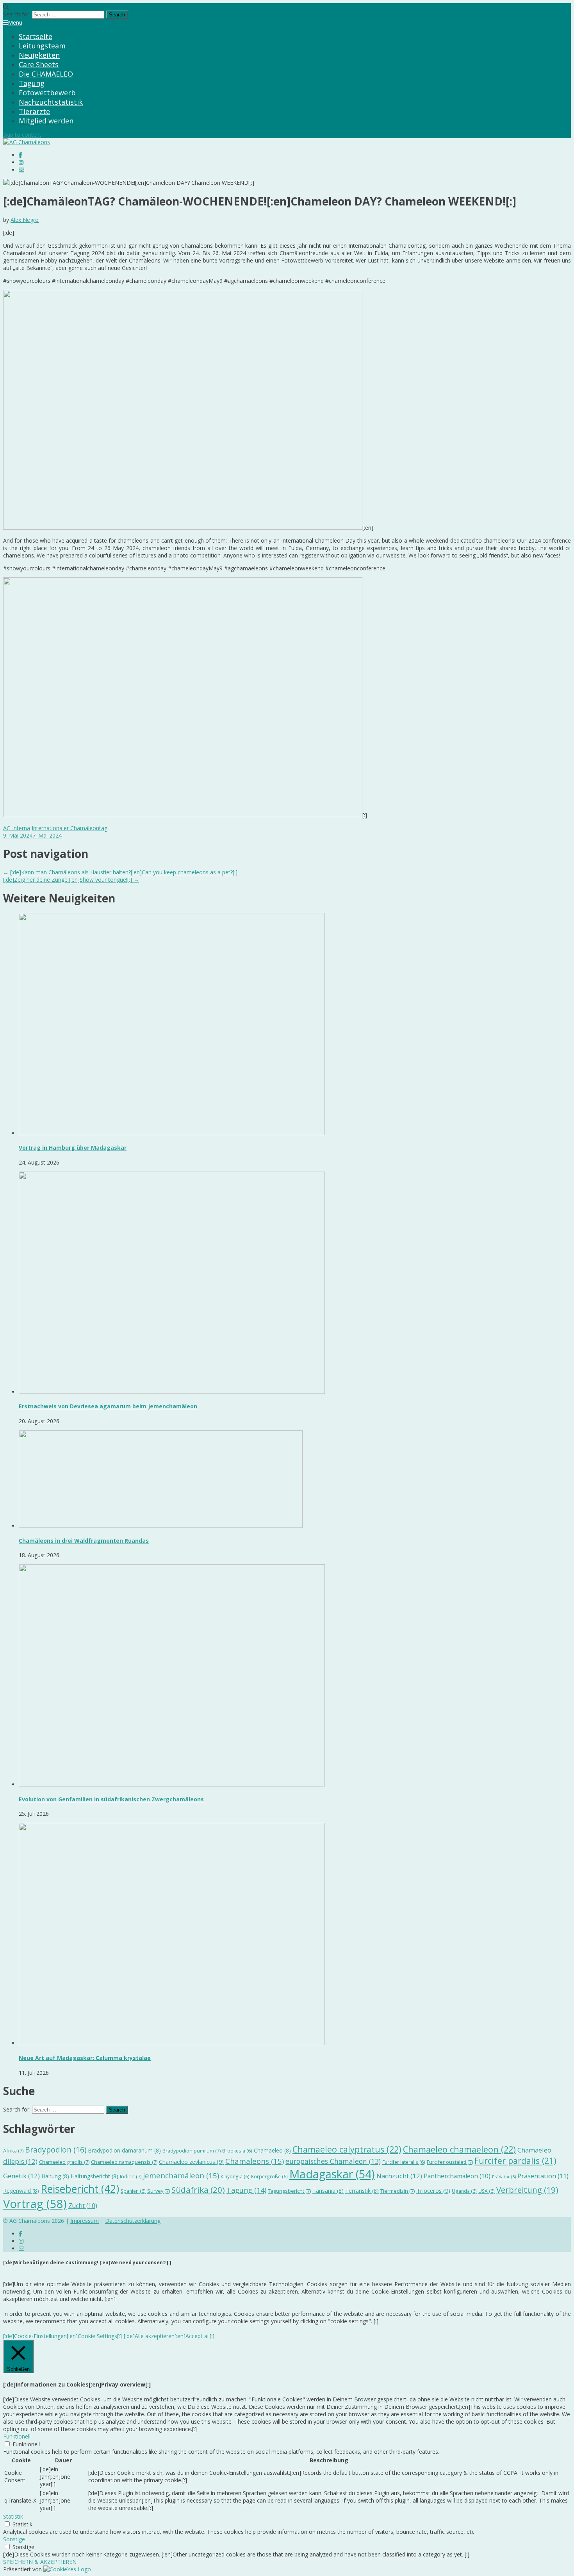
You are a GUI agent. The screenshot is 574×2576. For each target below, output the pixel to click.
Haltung (55, 2176)
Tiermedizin (398, 2191)
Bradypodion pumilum (192, 2151)
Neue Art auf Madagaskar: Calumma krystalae (85, 2058)
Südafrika (198, 2190)
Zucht (83, 2206)
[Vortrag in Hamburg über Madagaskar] (172, 1133)
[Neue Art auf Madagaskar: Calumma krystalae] (172, 2043)
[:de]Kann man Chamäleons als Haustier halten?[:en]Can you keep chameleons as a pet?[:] (120, 872)
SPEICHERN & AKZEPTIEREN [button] (40, 2562)
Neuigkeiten (39, 55)
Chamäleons (255, 2161)
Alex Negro (25, 220)
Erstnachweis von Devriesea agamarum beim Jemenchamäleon (108, 1406)
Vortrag (35, 2204)
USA (487, 2191)
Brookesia (237, 2151)
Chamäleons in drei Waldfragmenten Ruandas (84, 1541)
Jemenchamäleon (181, 2175)
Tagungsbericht (289, 2191)
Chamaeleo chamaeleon (459, 2149)
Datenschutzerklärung (133, 2221)
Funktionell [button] (17, 2436)
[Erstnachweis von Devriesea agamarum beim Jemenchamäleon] (172, 1392)
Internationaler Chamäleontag (70, 828)
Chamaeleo (272, 2150)
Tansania (328, 2191)
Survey (159, 2191)
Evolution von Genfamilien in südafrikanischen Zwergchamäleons (111, 1799)
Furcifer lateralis (404, 2162)
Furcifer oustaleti (450, 2162)
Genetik (21, 2176)
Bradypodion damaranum (124, 2150)
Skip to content (22, 135)
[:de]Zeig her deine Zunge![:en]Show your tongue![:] (71, 880)
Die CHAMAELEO (46, 74)
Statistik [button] (13, 2516)
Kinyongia (235, 2177)
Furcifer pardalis (515, 2161)
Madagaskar (332, 2174)
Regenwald (21, 2191)
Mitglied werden (46, 121)
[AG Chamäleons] (27, 142)
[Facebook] (20, 155)
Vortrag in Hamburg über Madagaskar (73, 1148)
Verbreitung (527, 2190)
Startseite (36, 36)
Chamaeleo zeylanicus (191, 2162)
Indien (131, 2176)
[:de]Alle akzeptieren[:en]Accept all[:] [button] (169, 2336)
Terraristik (362, 2191)
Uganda (464, 2191)
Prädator (504, 2177)
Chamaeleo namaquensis (124, 2162)
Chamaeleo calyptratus (347, 2149)
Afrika (13, 2151)
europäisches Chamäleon (333, 2161)
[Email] (21, 170)
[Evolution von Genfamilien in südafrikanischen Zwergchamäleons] (172, 1784)
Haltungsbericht (94, 2176)
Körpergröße (269, 2177)
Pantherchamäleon (457, 2176)
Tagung (32, 83)
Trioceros (433, 2190)
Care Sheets (39, 64)
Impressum (85, 2221)
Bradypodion (56, 2150)
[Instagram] (21, 162)
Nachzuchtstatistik (51, 102)
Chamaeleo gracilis (64, 2162)
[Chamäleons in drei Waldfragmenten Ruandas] (161, 1526)
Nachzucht (399, 2176)
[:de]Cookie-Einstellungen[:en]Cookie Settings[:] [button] (62, 2336)
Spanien (133, 2191)
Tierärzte (34, 111)
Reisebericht (80, 2189)
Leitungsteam (42, 46)
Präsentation (543, 2176)
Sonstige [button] (14, 2539)
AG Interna (17, 828)
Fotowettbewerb (47, 93)
